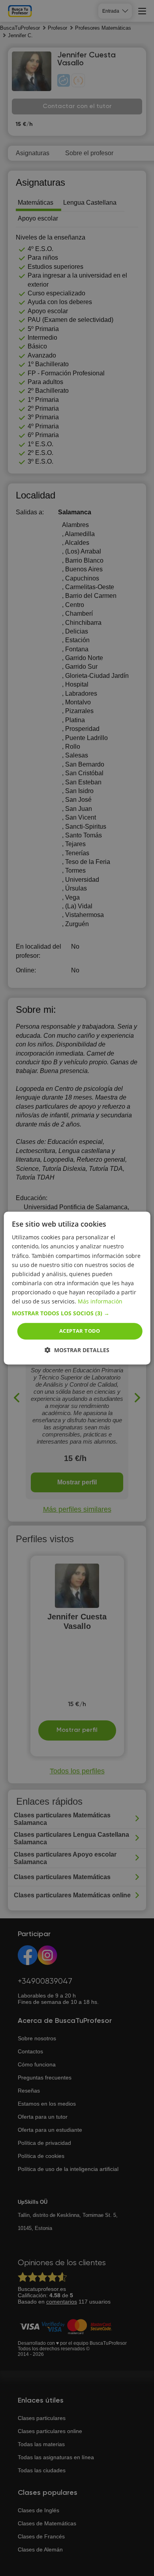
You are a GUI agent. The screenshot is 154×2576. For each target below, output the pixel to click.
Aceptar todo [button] (80, 1331)
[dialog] (77, 1288)
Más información (100, 1301)
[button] (77, 1313)
